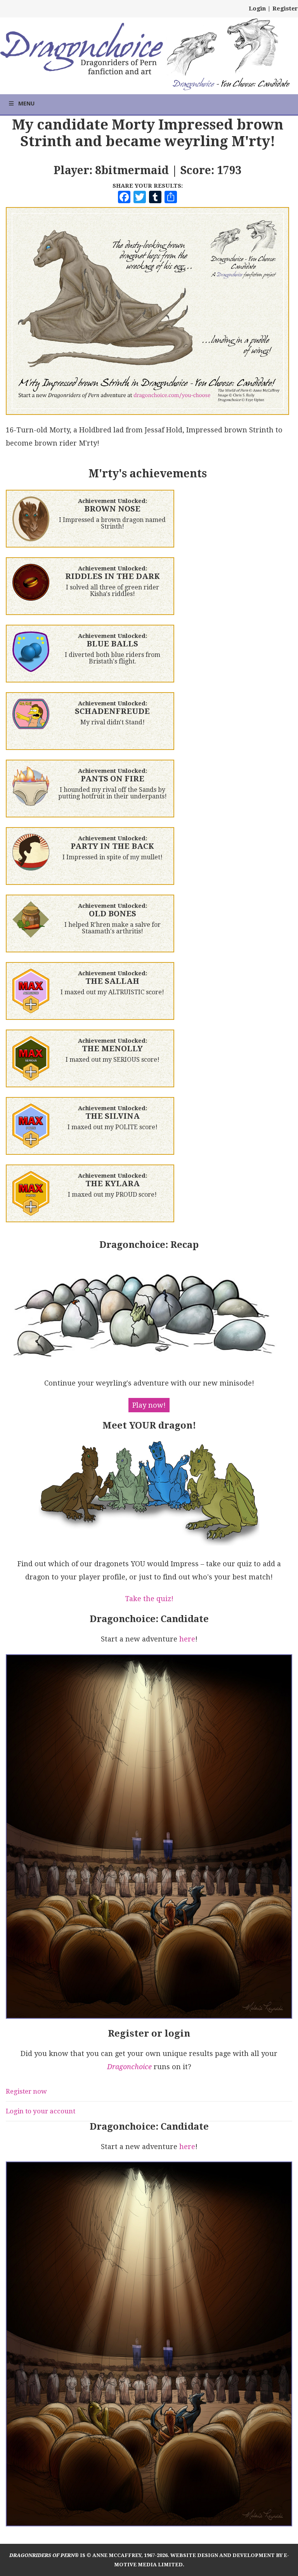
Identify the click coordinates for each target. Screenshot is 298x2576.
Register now (26, 2091)
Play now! (149, 1405)
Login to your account (41, 2111)
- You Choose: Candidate (231, 85)
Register (285, 9)
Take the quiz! (149, 1599)
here (187, 1639)
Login (257, 9)
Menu (26, 103)
